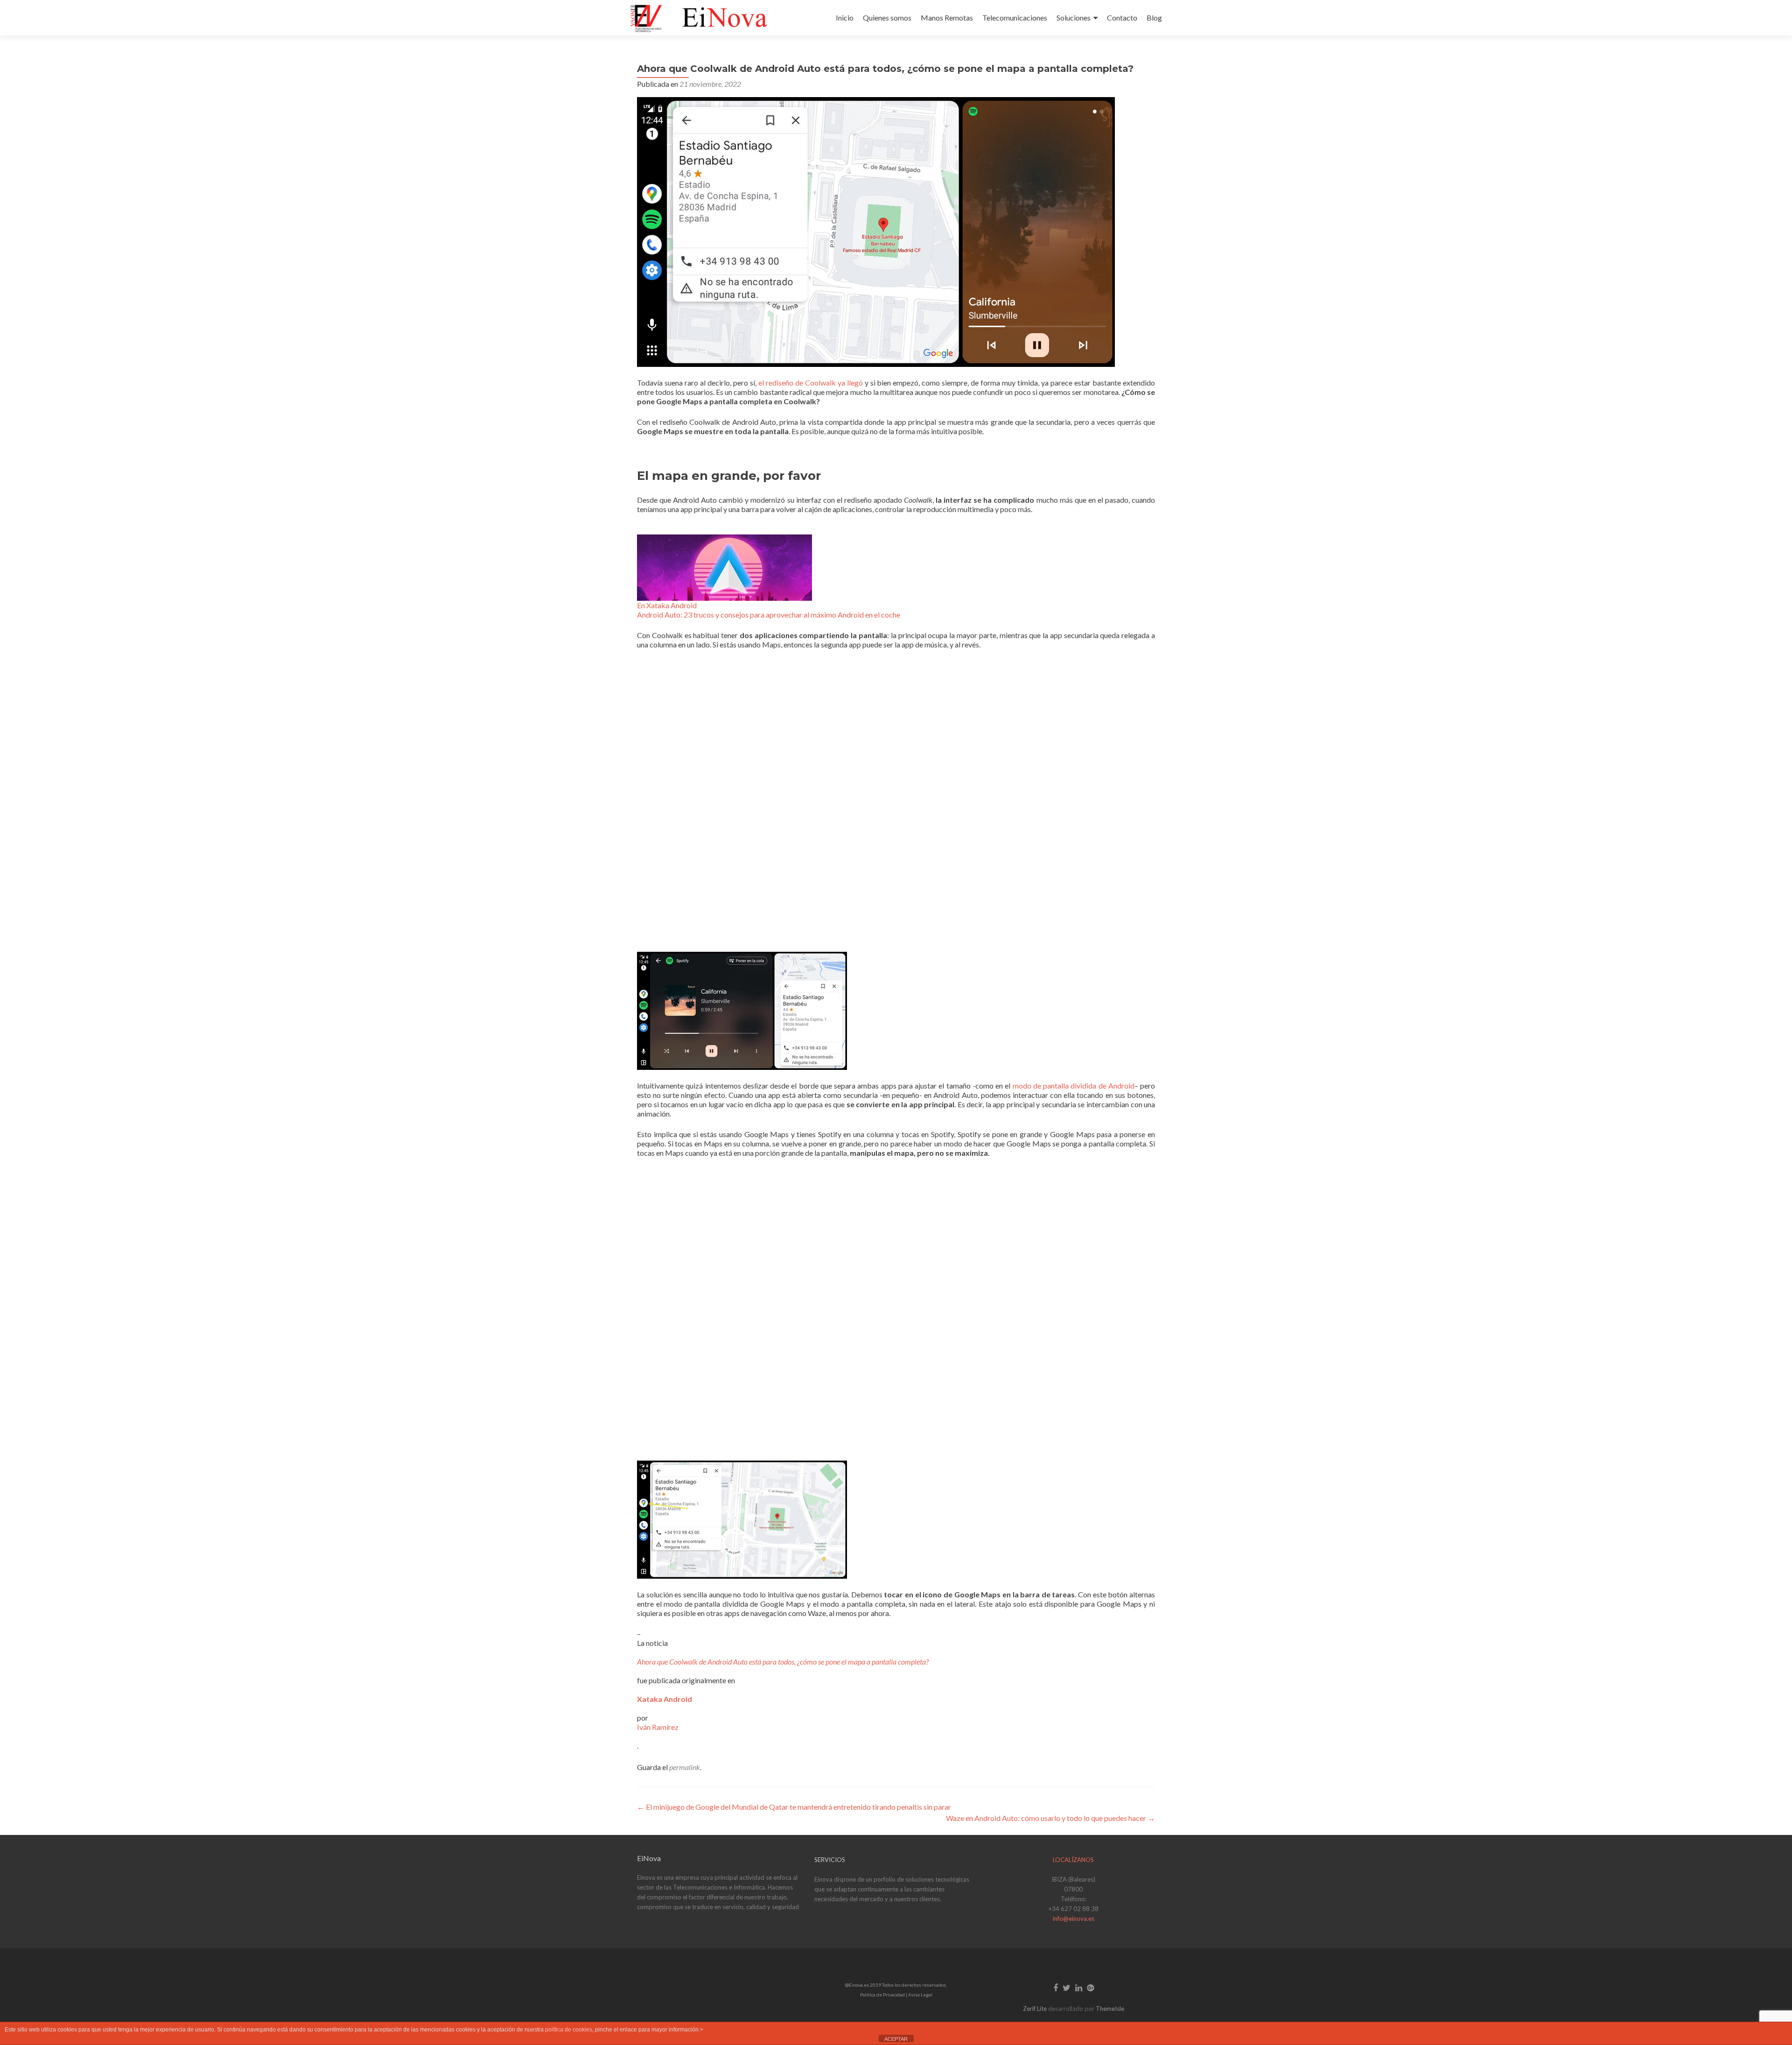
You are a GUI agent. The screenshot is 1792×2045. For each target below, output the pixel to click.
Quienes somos (887, 18)
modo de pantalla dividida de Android (1074, 1086)
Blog (1154, 18)
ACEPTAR (896, 2039)
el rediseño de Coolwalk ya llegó (811, 383)
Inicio (845, 18)
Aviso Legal (920, 1995)
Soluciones (1074, 18)
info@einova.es (1074, 1919)
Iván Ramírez (658, 1727)
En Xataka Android (667, 605)
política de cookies (569, 2030)
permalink (685, 1767)
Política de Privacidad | (884, 1995)
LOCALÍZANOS (1073, 1860)
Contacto (1122, 18)
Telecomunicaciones (1015, 18)
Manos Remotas (947, 18)
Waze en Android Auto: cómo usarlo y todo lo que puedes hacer (1050, 1818)
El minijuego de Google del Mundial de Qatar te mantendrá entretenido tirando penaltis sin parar (794, 1807)
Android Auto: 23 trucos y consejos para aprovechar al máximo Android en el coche (769, 615)
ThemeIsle (1110, 2009)
